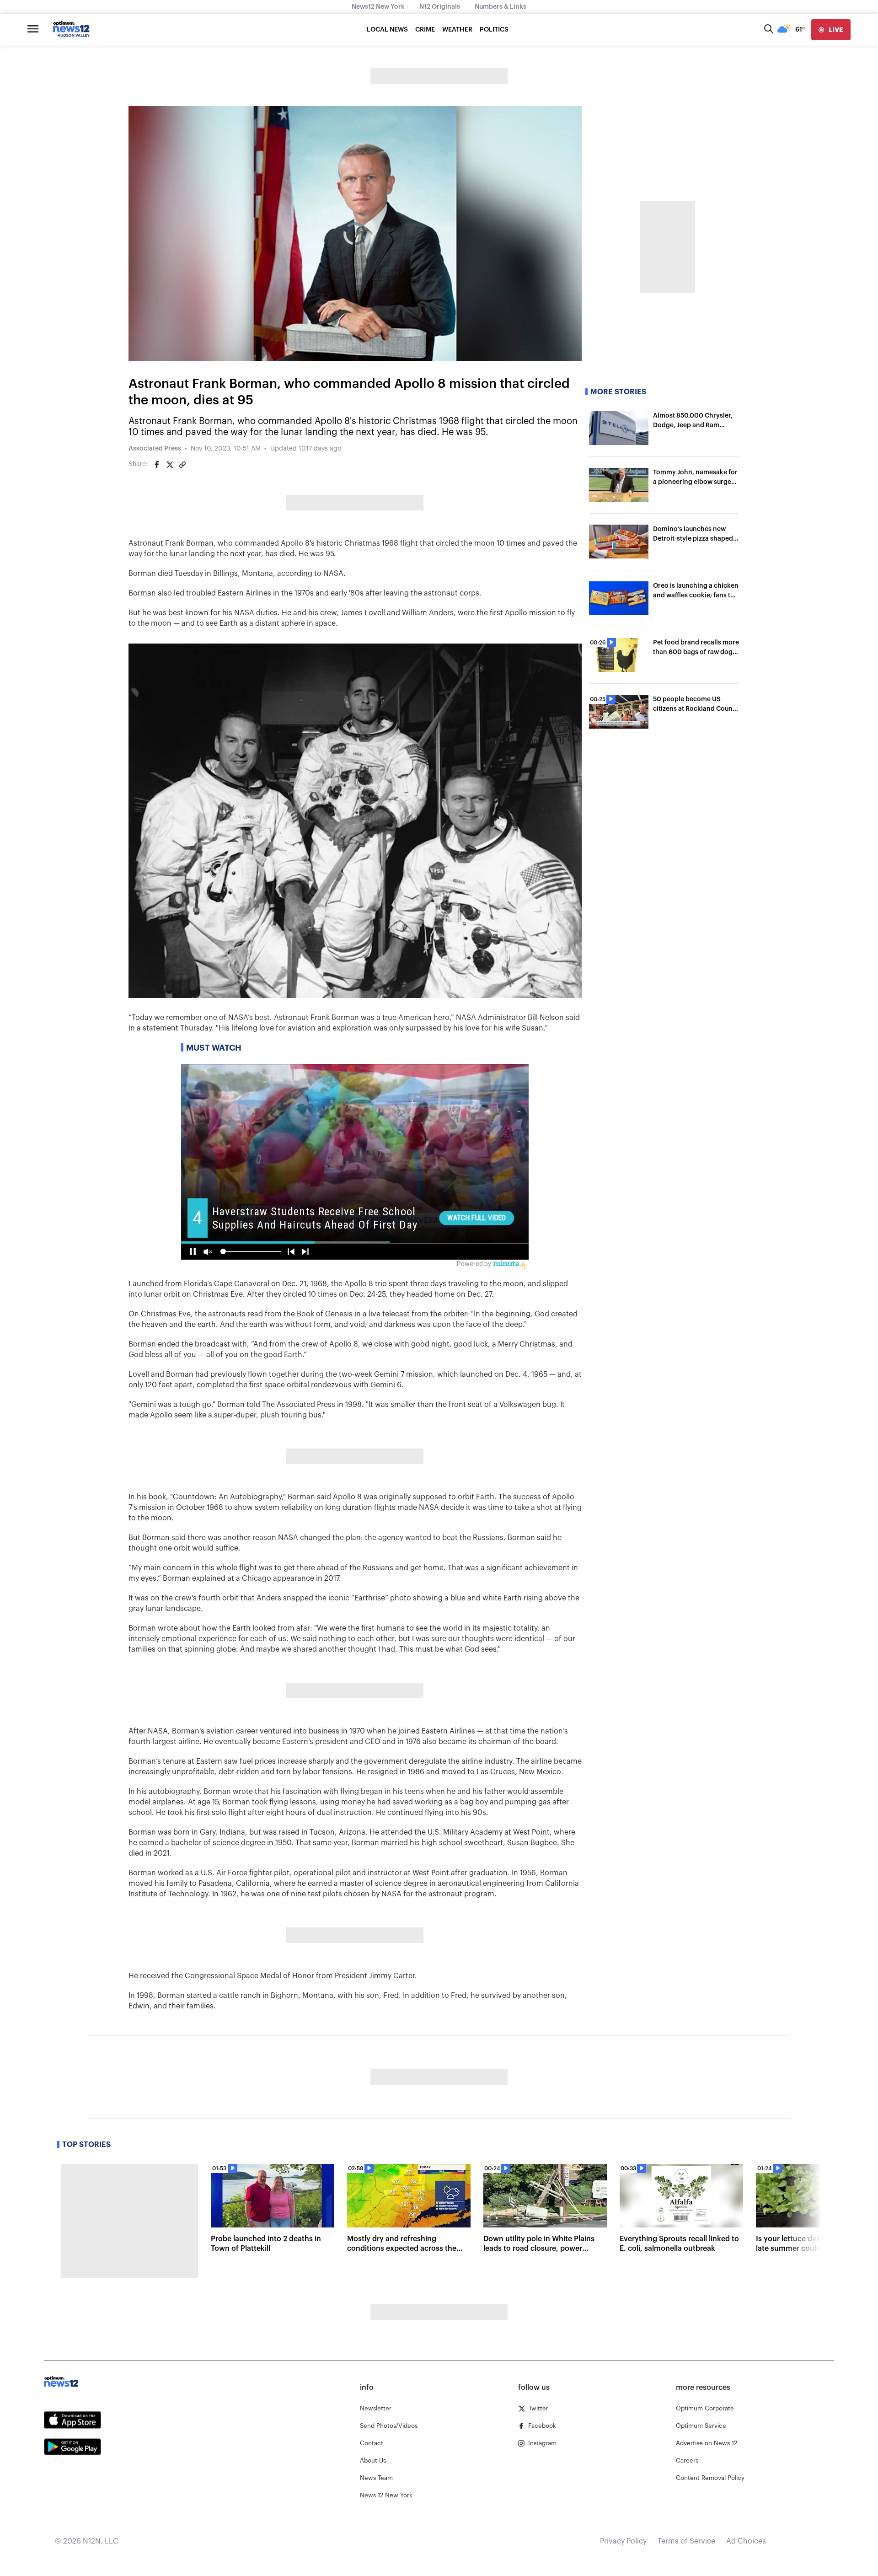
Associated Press (155, 449)
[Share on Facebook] (157, 465)
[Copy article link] (182, 465)
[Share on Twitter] (170, 465)
